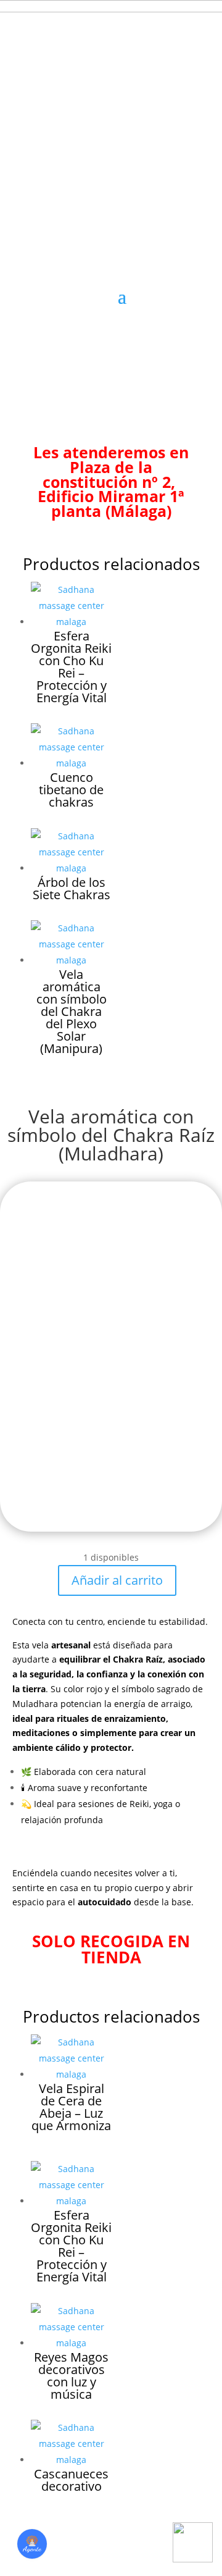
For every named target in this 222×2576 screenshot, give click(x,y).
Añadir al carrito (117, 1580)
